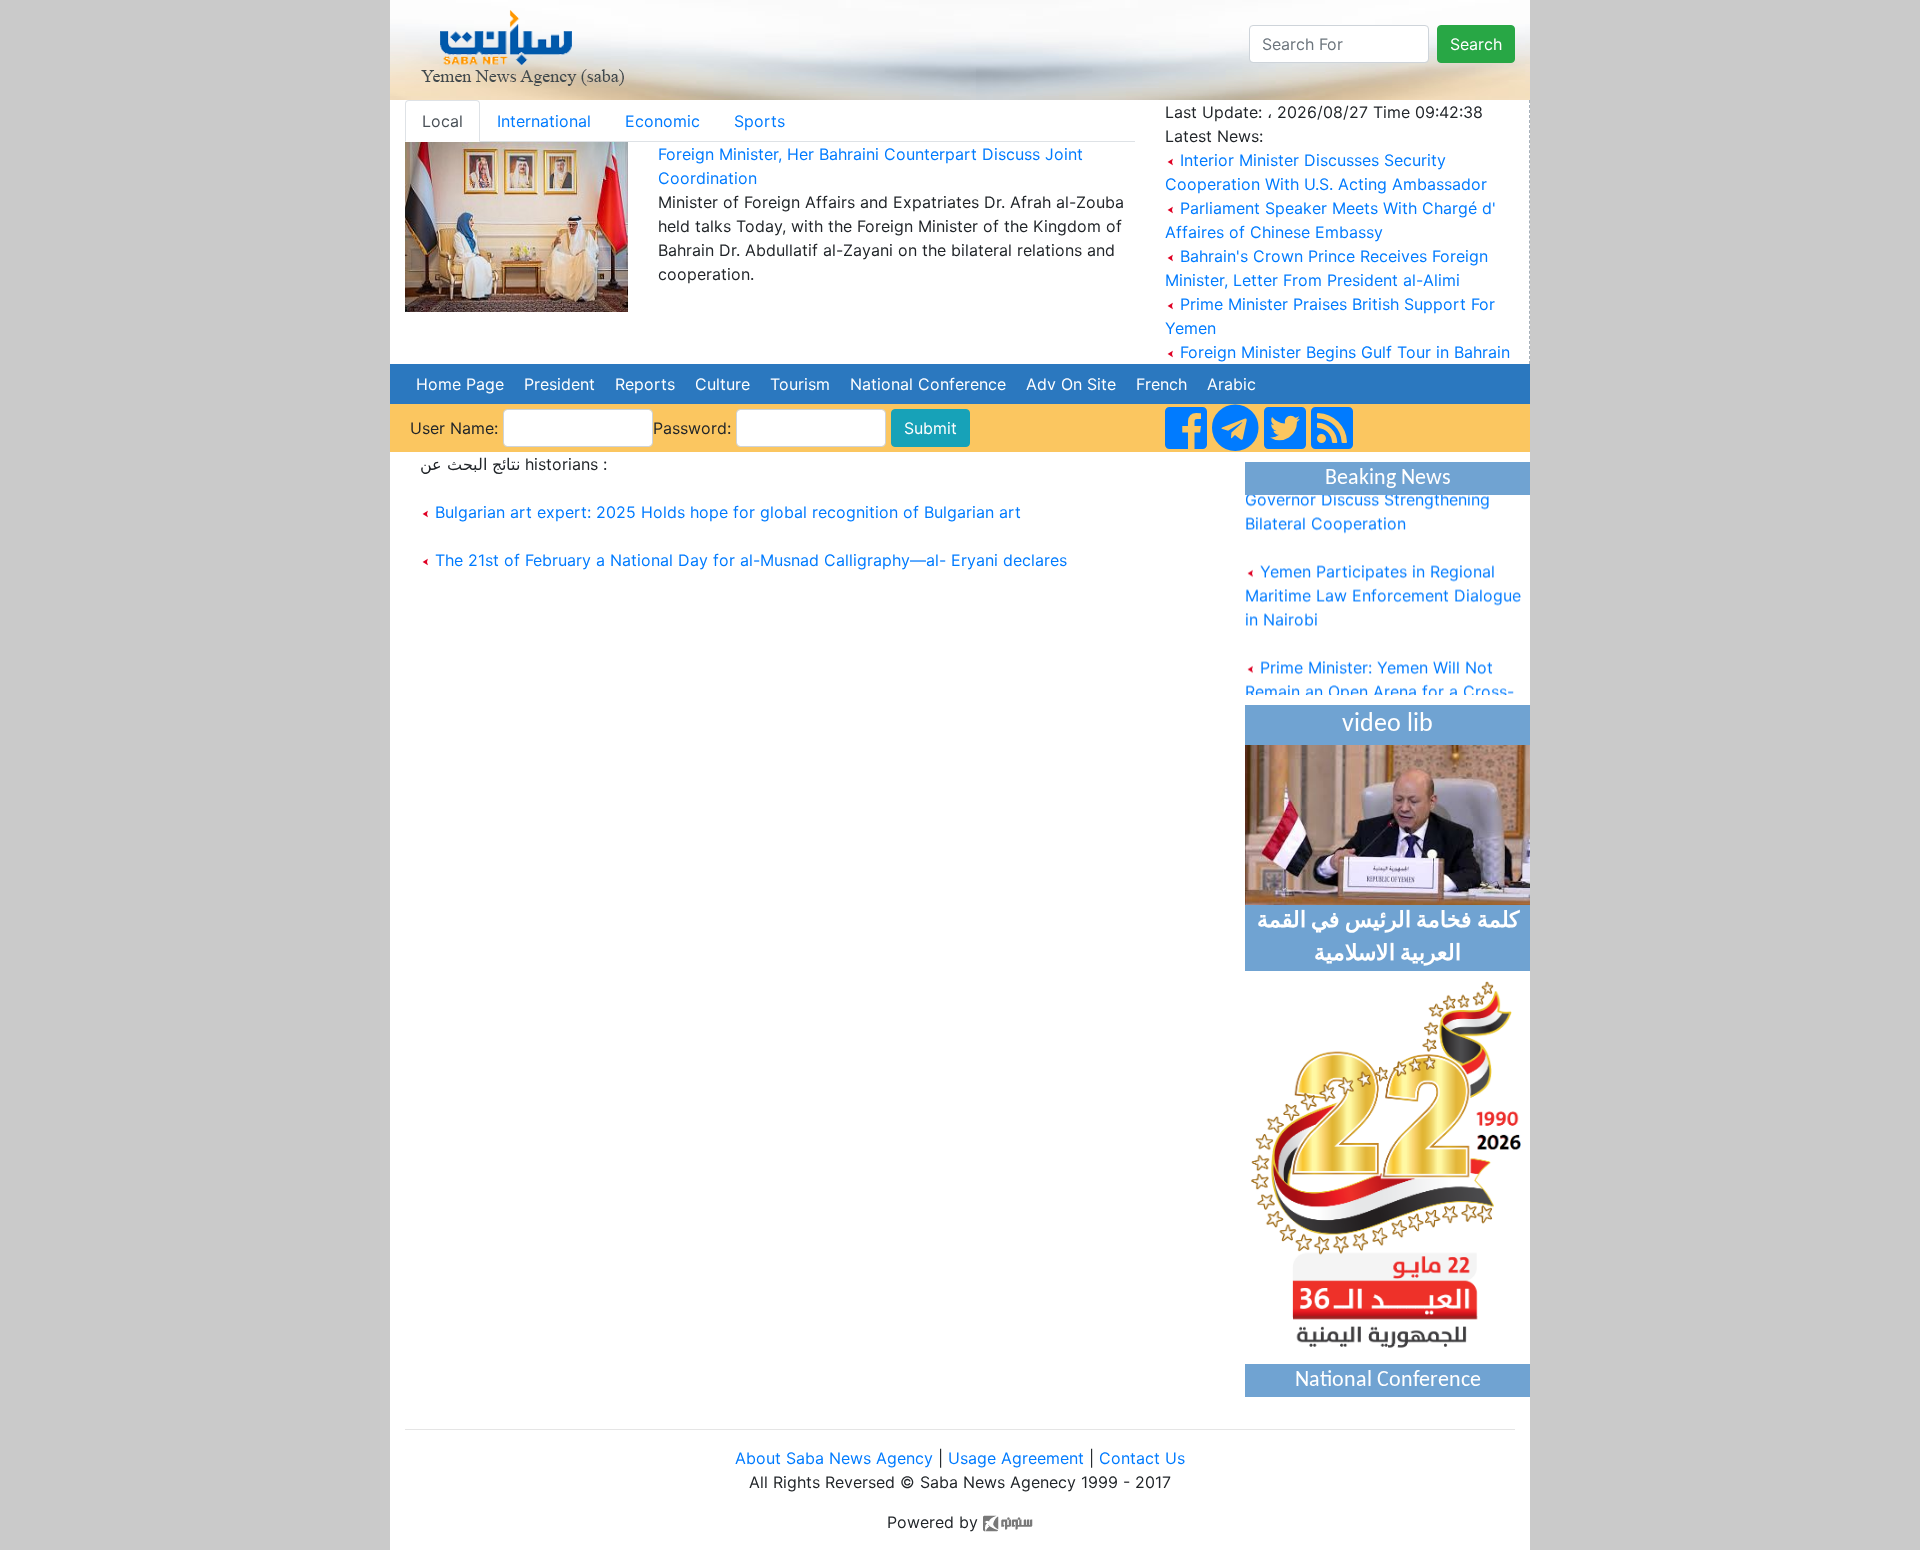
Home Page (460, 384)
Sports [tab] (759, 121)
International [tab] (544, 121)
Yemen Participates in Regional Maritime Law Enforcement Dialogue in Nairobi (1383, 584)
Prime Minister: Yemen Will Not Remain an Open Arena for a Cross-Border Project (1379, 680)
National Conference (928, 384)
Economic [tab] (662, 121)
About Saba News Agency (836, 1458)
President (559, 384)
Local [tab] (442, 121)
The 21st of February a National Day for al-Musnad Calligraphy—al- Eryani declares (751, 560)
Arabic (1231, 384)
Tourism (800, 384)
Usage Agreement (1016, 1458)
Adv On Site (1071, 384)
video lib (1387, 724)
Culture (722, 384)
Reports (645, 384)
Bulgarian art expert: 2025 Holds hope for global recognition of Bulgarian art (728, 512)
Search (1476, 44)
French (1161, 384)
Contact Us (1142, 1458)
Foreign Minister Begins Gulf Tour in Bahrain (1345, 352)
